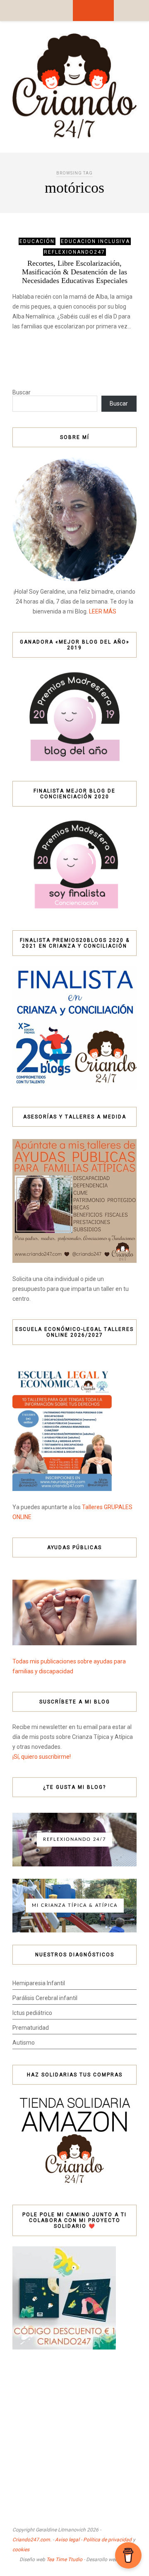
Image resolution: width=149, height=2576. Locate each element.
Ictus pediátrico (32, 2013)
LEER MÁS (103, 611)
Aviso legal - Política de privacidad (93, 2540)
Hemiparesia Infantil (39, 1983)
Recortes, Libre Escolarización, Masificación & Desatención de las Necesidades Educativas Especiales (75, 272)
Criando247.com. (32, 2540)
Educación (37, 241)
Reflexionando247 (74, 252)
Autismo (24, 2043)
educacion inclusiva (95, 241)
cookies (21, 2550)
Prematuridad (31, 2028)
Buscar (22, 392)
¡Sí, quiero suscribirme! (42, 1757)
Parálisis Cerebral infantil (45, 1998)
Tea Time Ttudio (64, 2559)
